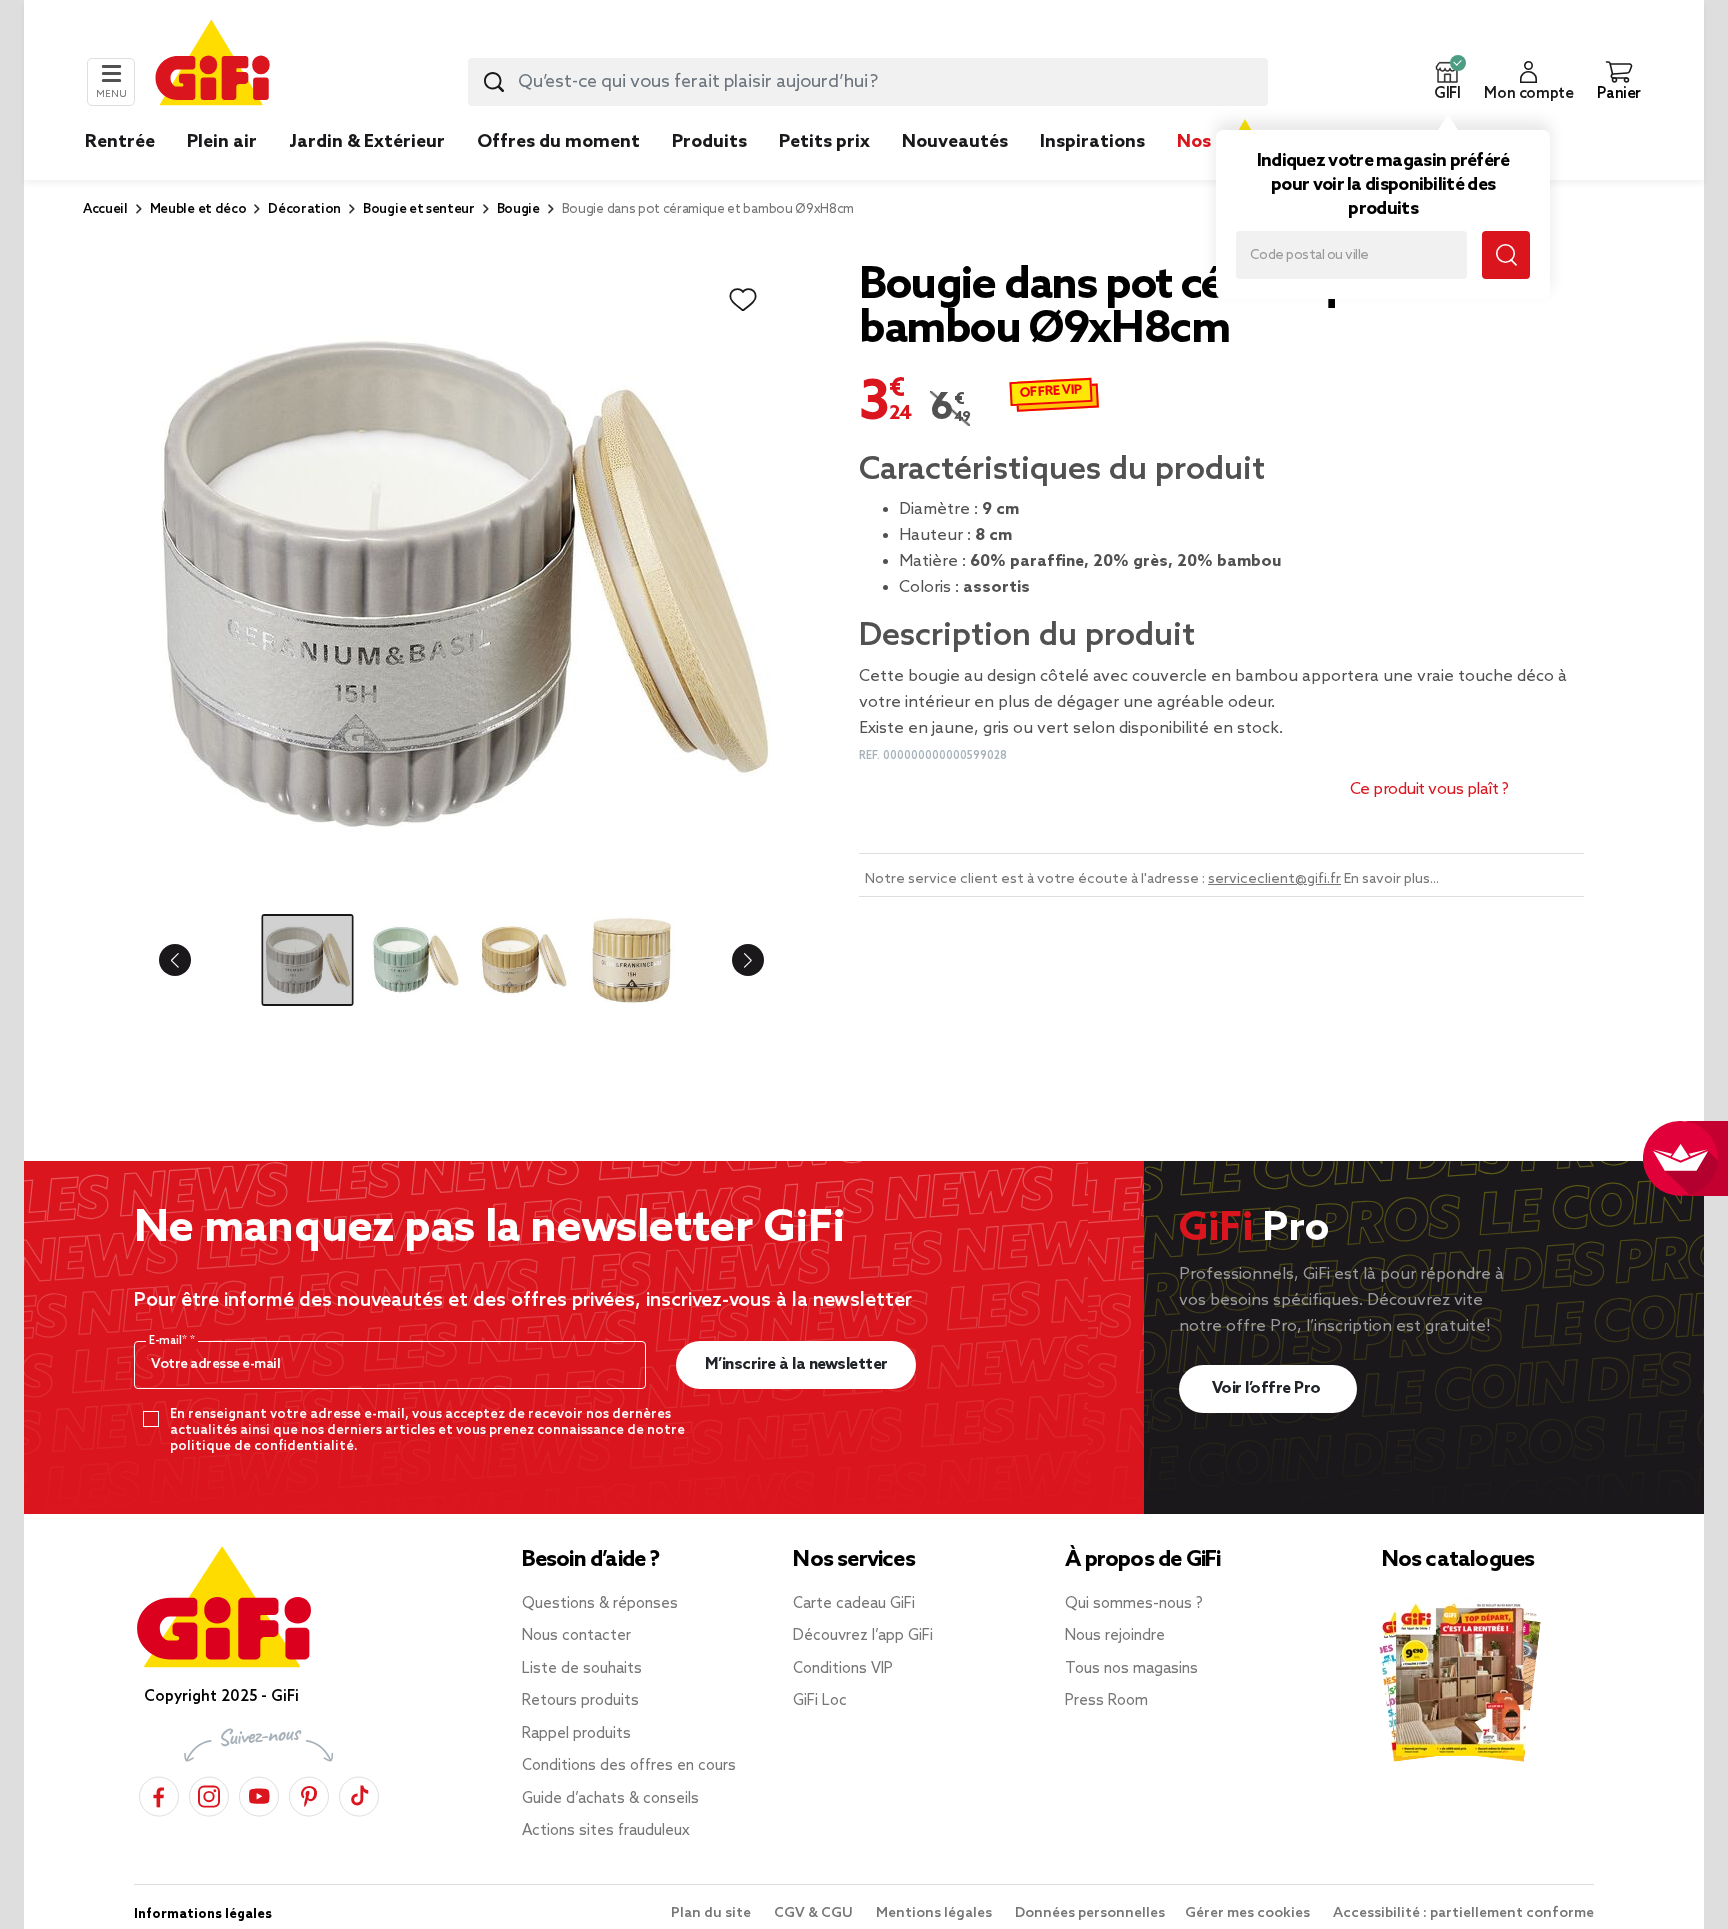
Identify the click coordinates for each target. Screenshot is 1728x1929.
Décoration (304, 209)
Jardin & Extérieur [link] (367, 142)
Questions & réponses (600, 1604)
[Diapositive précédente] (191, 960)
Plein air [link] (222, 142)
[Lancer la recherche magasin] (1506, 255)
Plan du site (712, 1913)
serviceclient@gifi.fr (1274, 879)
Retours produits (580, 1701)
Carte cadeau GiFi (854, 1604)
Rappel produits (576, 1734)
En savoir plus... (1391, 879)
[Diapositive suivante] (732, 960)
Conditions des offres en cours (629, 1766)
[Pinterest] (309, 1793)
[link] (709, 172)
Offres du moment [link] (558, 142)
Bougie (518, 209)
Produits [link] (709, 142)
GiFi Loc (820, 1701)
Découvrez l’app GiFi (863, 1636)
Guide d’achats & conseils (610, 1799)
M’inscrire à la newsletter (796, 1364)
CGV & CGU (815, 1913)
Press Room (1106, 1701)
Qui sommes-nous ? (1134, 1604)
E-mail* (169, 1341)
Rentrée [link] (120, 142)
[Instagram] (209, 1793)
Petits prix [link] (824, 142)
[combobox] (868, 82)
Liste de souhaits (582, 1669)
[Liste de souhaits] (743, 300)
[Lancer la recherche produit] (494, 82)
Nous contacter (576, 1636)
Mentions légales (935, 1913)
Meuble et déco (198, 209)
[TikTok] (359, 1793)
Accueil (105, 209)
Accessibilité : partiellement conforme (1463, 1913)
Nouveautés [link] (955, 142)
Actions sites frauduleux (606, 1831)
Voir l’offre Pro (1268, 1388)
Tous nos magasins (1131, 1669)
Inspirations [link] (1092, 142)
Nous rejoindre (1115, 1636)
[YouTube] (259, 1793)
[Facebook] (159, 1793)
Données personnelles (1090, 1913)
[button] (1447, 82)
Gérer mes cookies (1249, 1913)
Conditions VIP (843, 1669)
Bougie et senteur (419, 209)
